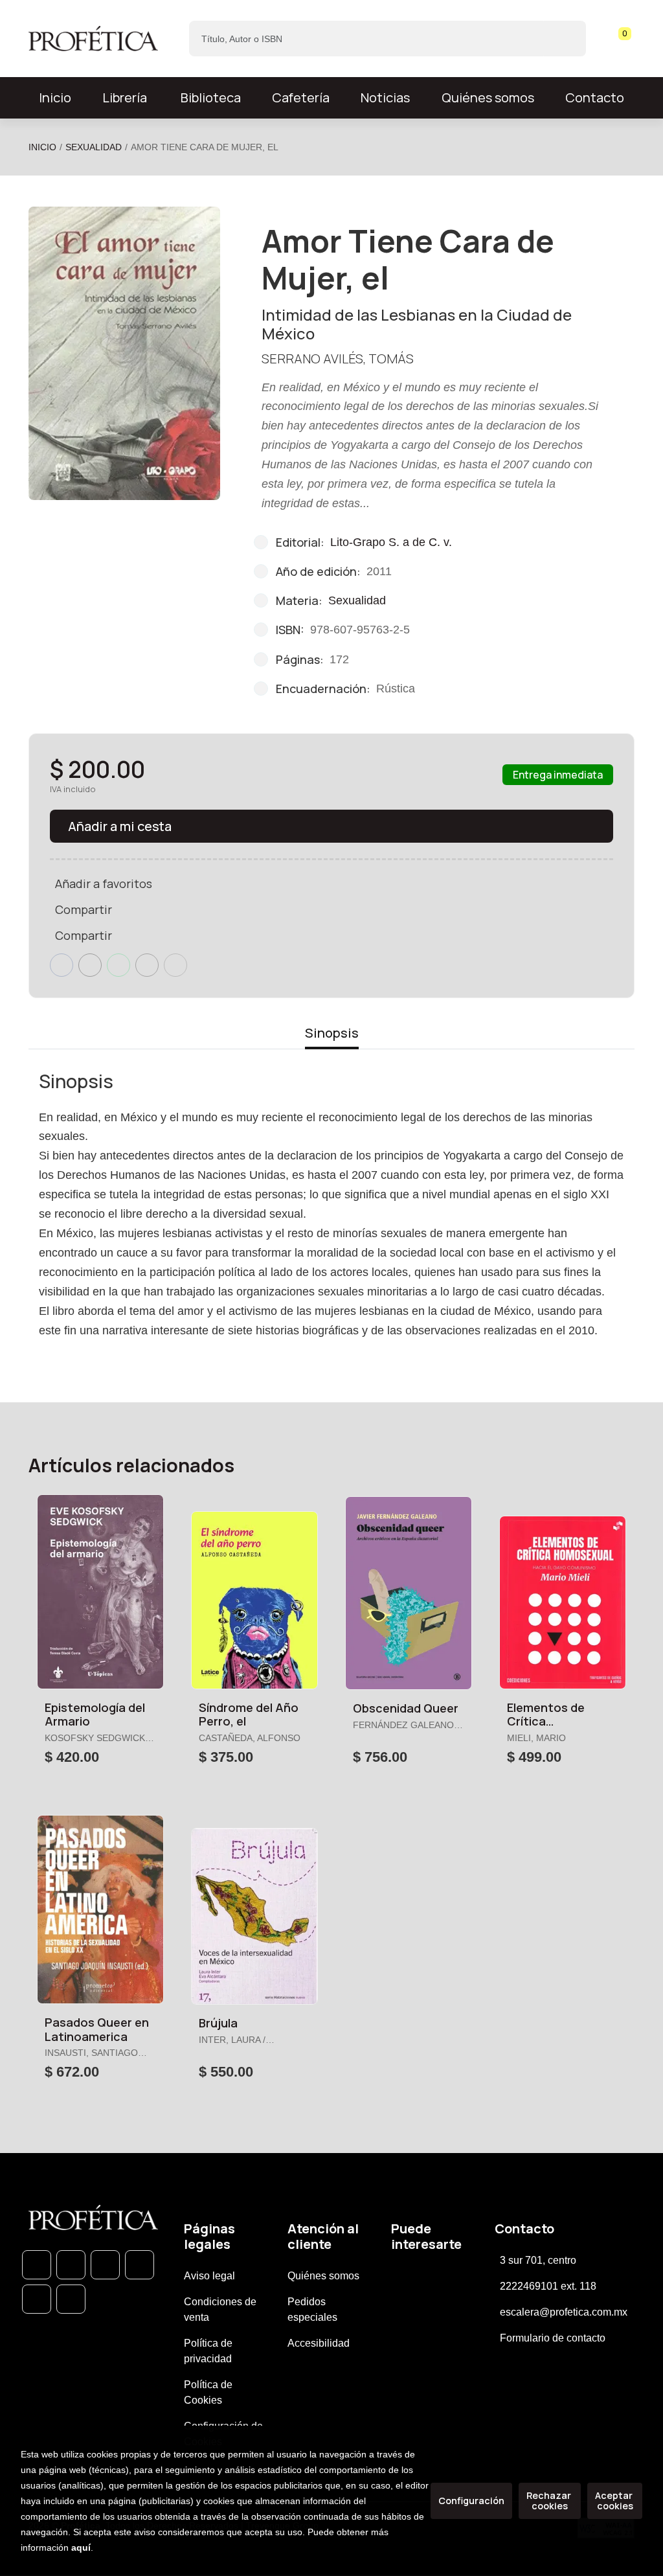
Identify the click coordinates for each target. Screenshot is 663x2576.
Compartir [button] (84, 909)
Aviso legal (209, 2276)
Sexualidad (94, 147)
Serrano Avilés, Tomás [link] (338, 359)
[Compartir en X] (90, 965)
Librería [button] (125, 97)
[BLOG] (37, 2299)
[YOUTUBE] (71, 2299)
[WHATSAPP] (37, 2265)
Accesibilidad (319, 2343)
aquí (81, 2548)
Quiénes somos (488, 97)
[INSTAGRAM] (140, 2265)
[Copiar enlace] (175, 965)
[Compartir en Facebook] (62, 965)
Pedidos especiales (312, 2309)
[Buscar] (565, 39)
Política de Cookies (208, 2392)
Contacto (595, 97)
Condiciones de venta (220, 2309)
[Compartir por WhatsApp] (118, 965)
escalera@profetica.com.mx (564, 2312)
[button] (620, 39)
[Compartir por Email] (147, 965)
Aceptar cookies (615, 2501)
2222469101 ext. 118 (548, 2286)
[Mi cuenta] (631, 39)
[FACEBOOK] (71, 2265)
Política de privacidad (208, 2351)
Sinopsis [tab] (332, 1033)
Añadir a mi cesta (120, 826)
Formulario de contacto (553, 2338)
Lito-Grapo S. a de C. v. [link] (391, 542)
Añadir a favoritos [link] (104, 883)
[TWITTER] (105, 2265)
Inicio (42, 147)
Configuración (471, 2501)
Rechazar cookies (550, 2501)
